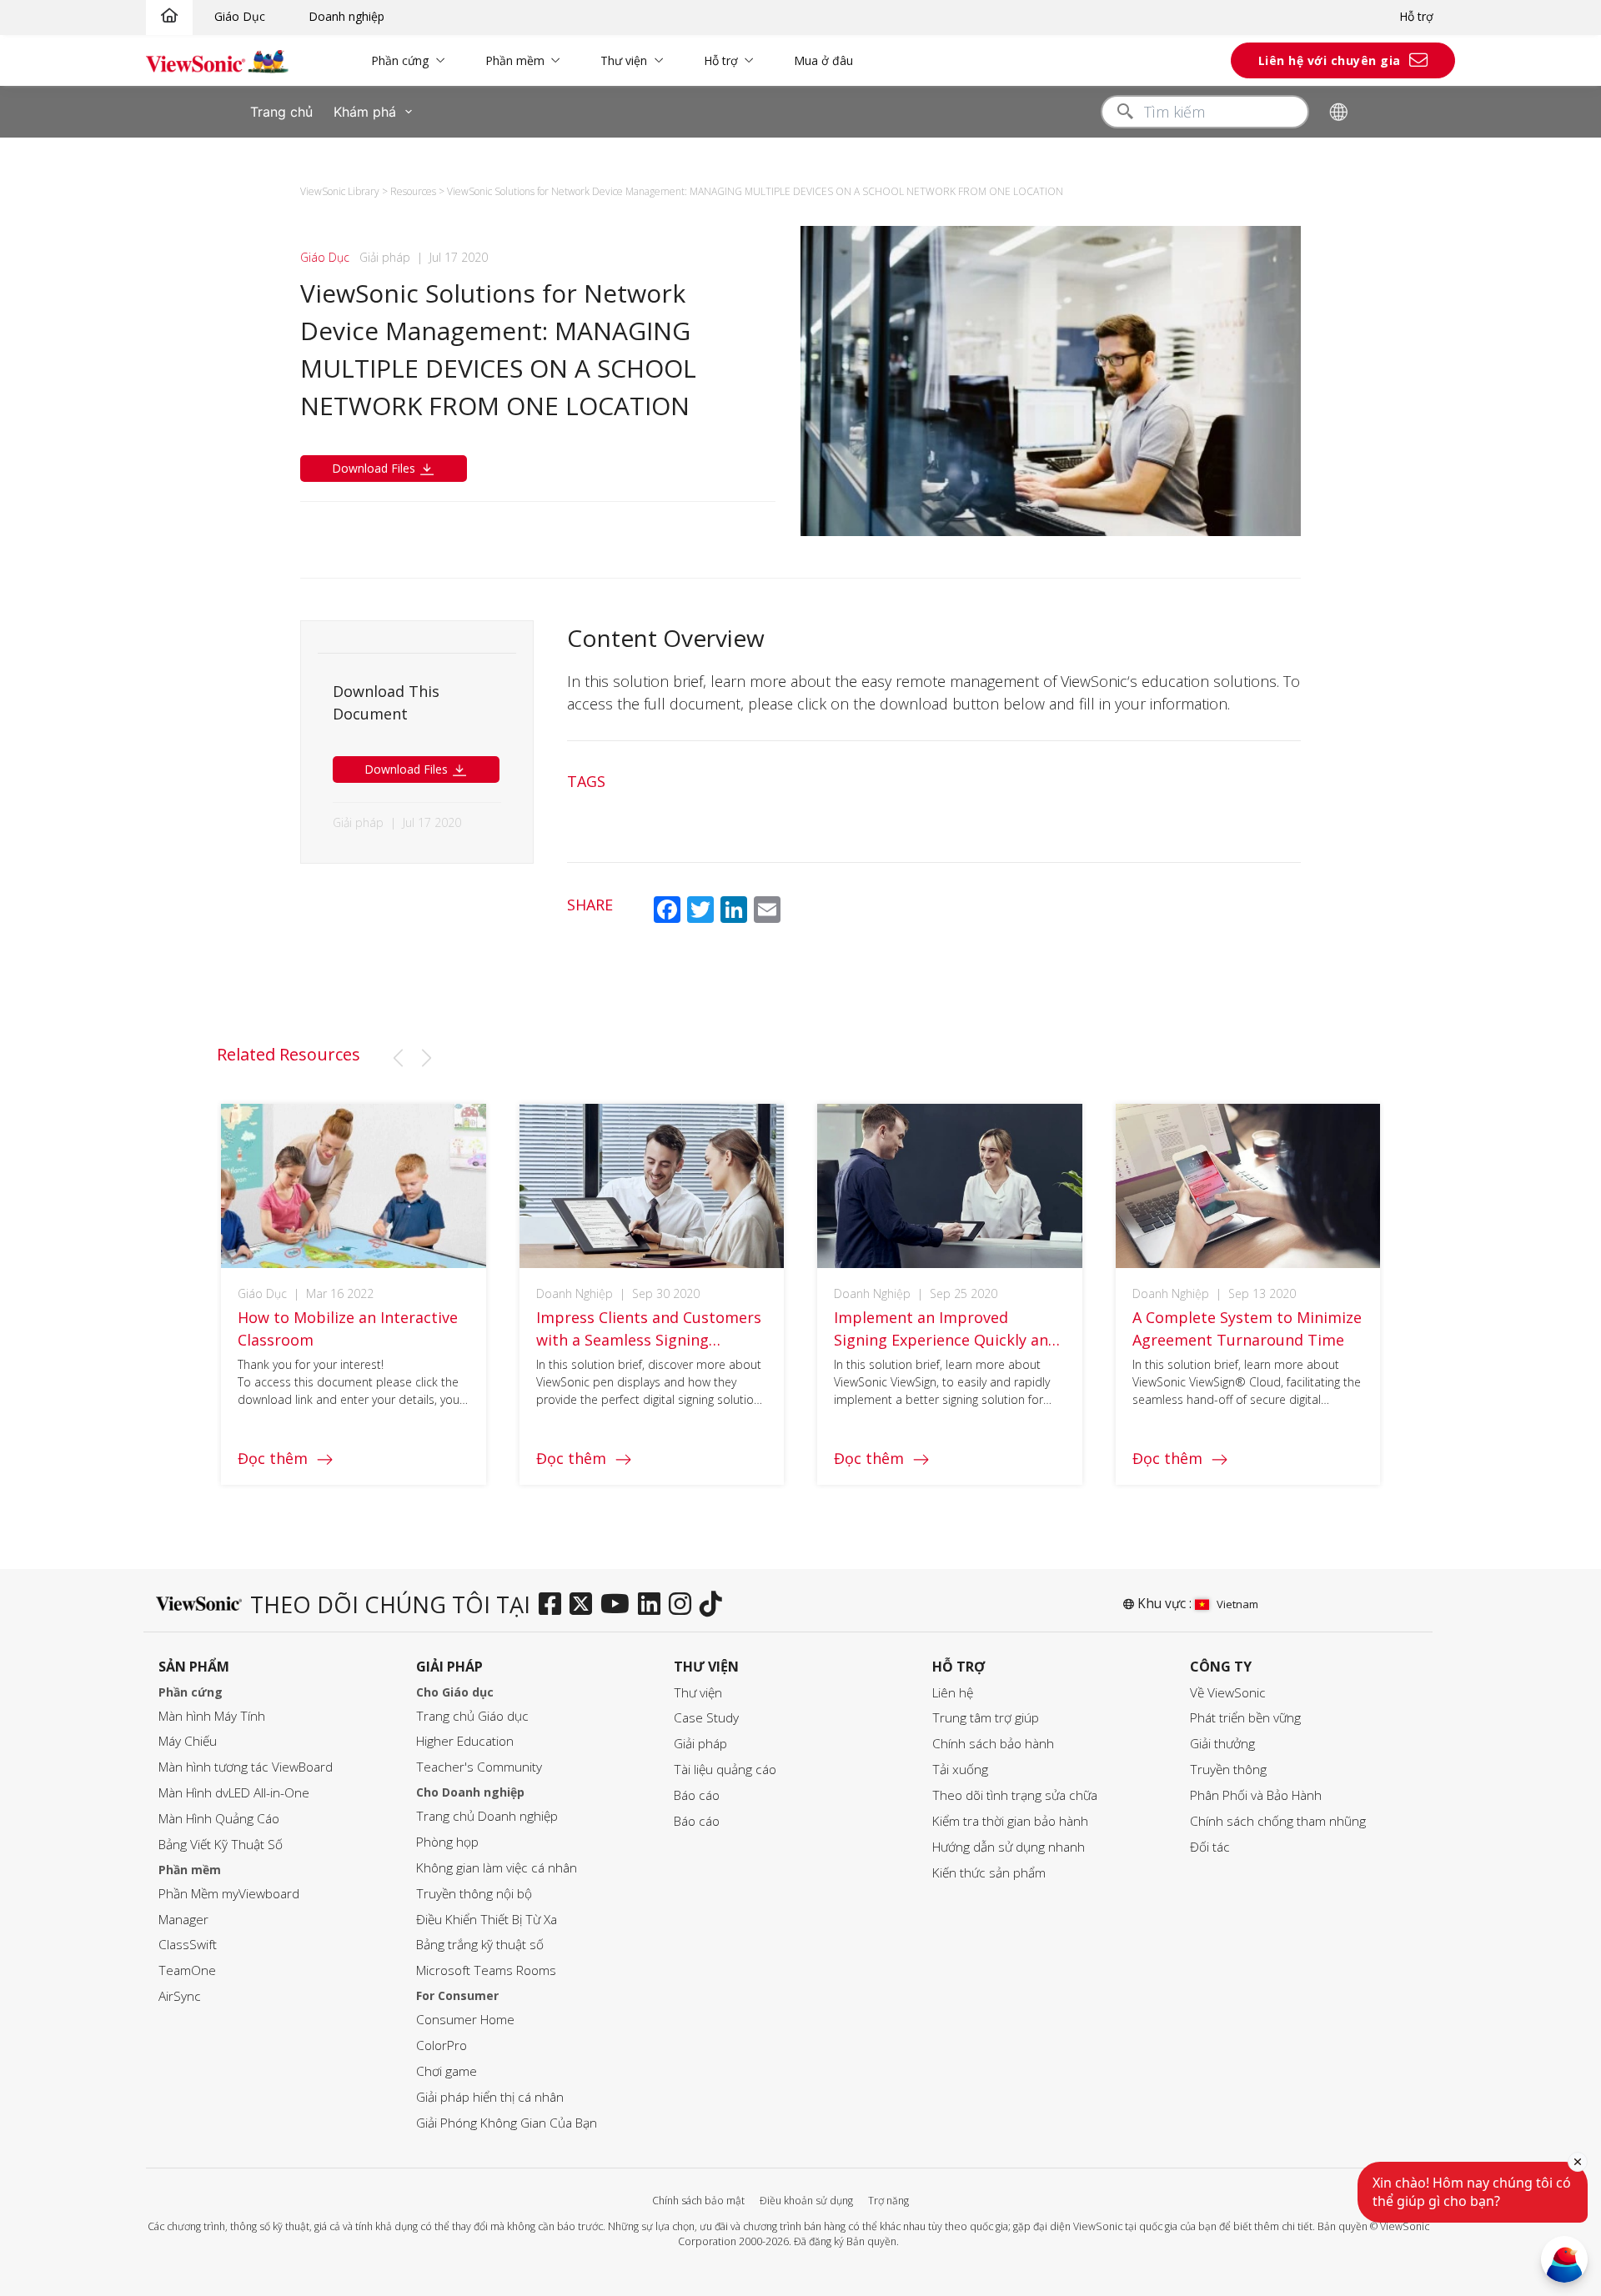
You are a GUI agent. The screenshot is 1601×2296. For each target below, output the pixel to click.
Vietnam (1237, 1604)
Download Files (375, 468)
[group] (354, 1294)
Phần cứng (400, 60)
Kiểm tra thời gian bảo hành (1010, 1821)
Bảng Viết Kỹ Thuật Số (221, 1845)
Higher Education (465, 1741)
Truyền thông (1228, 1770)
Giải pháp (700, 1744)
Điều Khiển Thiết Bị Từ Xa (487, 1920)
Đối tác (1210, 1847)
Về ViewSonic (1228, 1693)
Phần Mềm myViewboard (229, 1894)
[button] (398, 1058)
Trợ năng (888, 2201)
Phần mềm (515, 60)
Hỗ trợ (1416, 16)
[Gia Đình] (169, 16)
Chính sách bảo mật (698, 2201)
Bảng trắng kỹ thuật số (480, 1945)
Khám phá (365, 112)
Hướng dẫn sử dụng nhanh (1009, 1847)
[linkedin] (653, 1605)
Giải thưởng (1222, 1744)
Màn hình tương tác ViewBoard (246, 1767)
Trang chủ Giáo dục (472, 1716)
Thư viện (624, 60)
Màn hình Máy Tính (212, 1716)
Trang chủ (281, 112)
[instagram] (684, 1605)
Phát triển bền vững (1245, 1718)
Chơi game (447, 2071)
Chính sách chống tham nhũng (1278, 1821)
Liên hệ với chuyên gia (1330, 60)
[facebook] (554, 1605)
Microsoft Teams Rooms (486, 1970)
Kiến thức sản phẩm (989, 1873)
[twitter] (585, 1605)
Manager (183, 1920)
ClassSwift (188, 1945)
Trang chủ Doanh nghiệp (487, 1816)
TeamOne (187, 1970)
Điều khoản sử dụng (806, 2201)
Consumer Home (465, 2020)
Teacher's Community (479, 1767)
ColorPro (442, 2045)
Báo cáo (697, 1795)
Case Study (706, 1718)
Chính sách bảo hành (993, 1744)
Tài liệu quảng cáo (725, 1770)
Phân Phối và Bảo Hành (1256, 1795)
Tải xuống (960, 1770)
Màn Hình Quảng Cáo (219, 1819)
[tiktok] (715, 1605)
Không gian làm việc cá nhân (497, 1868)
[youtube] (619, 1605)
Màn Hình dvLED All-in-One (234, 1793)
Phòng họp (447, 1842)
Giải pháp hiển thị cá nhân (490, 2097)
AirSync (180, 1996)
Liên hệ (953, 1693)
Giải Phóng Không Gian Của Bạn (507, 2123)
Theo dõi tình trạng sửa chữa (1015, 1795)
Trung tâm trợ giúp (986, 1718)
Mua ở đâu (823, 60)
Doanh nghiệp (346, 16)
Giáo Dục (240, 16)
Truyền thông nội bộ (474, 1894)
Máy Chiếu (188, 1741)
